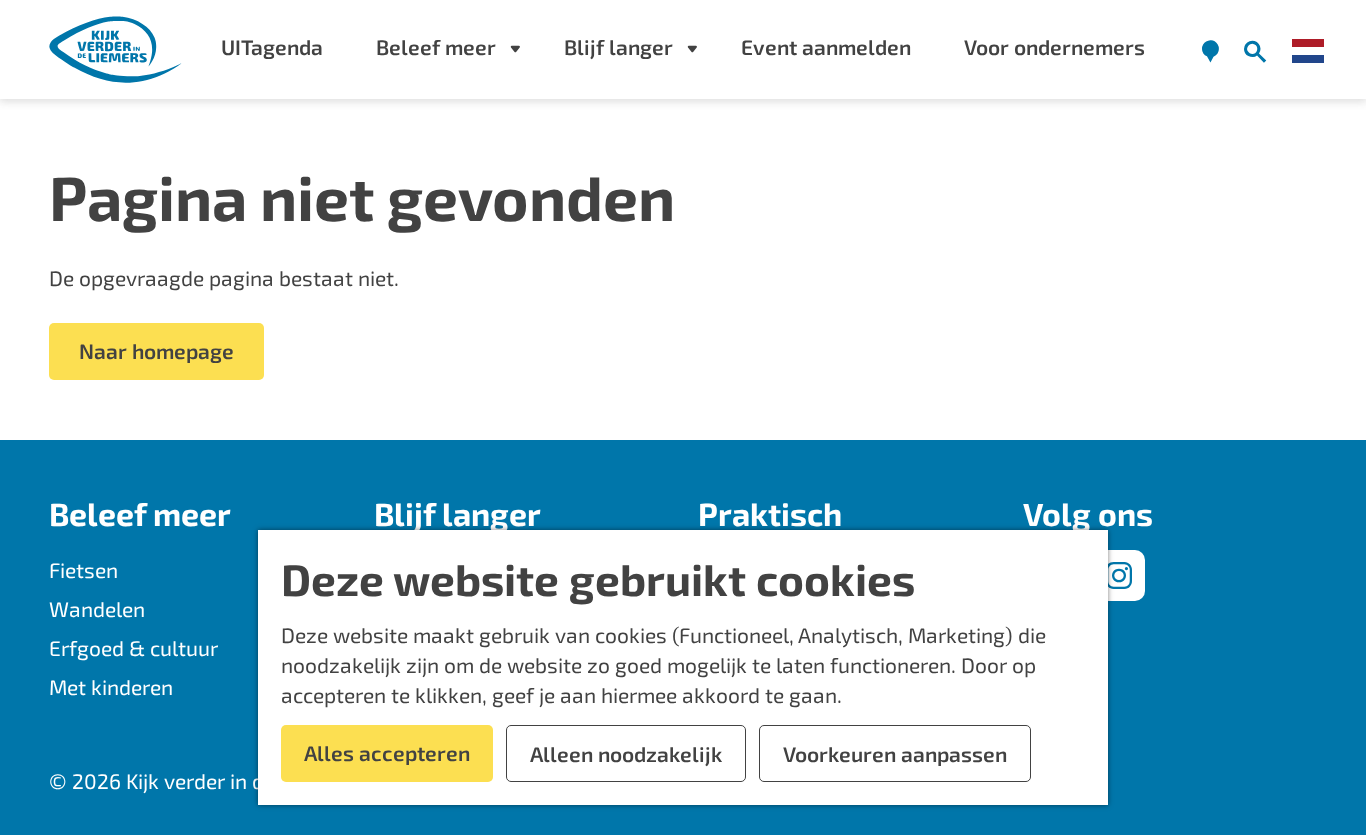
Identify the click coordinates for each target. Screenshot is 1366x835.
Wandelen (97, 608)
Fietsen (83, 569)
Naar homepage (156, 350)
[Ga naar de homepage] (116, 49)
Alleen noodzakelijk (626, 753)
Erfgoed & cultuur (133, 647)
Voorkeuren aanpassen (895, 753)
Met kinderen (111, 686)
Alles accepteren (387, 752)
